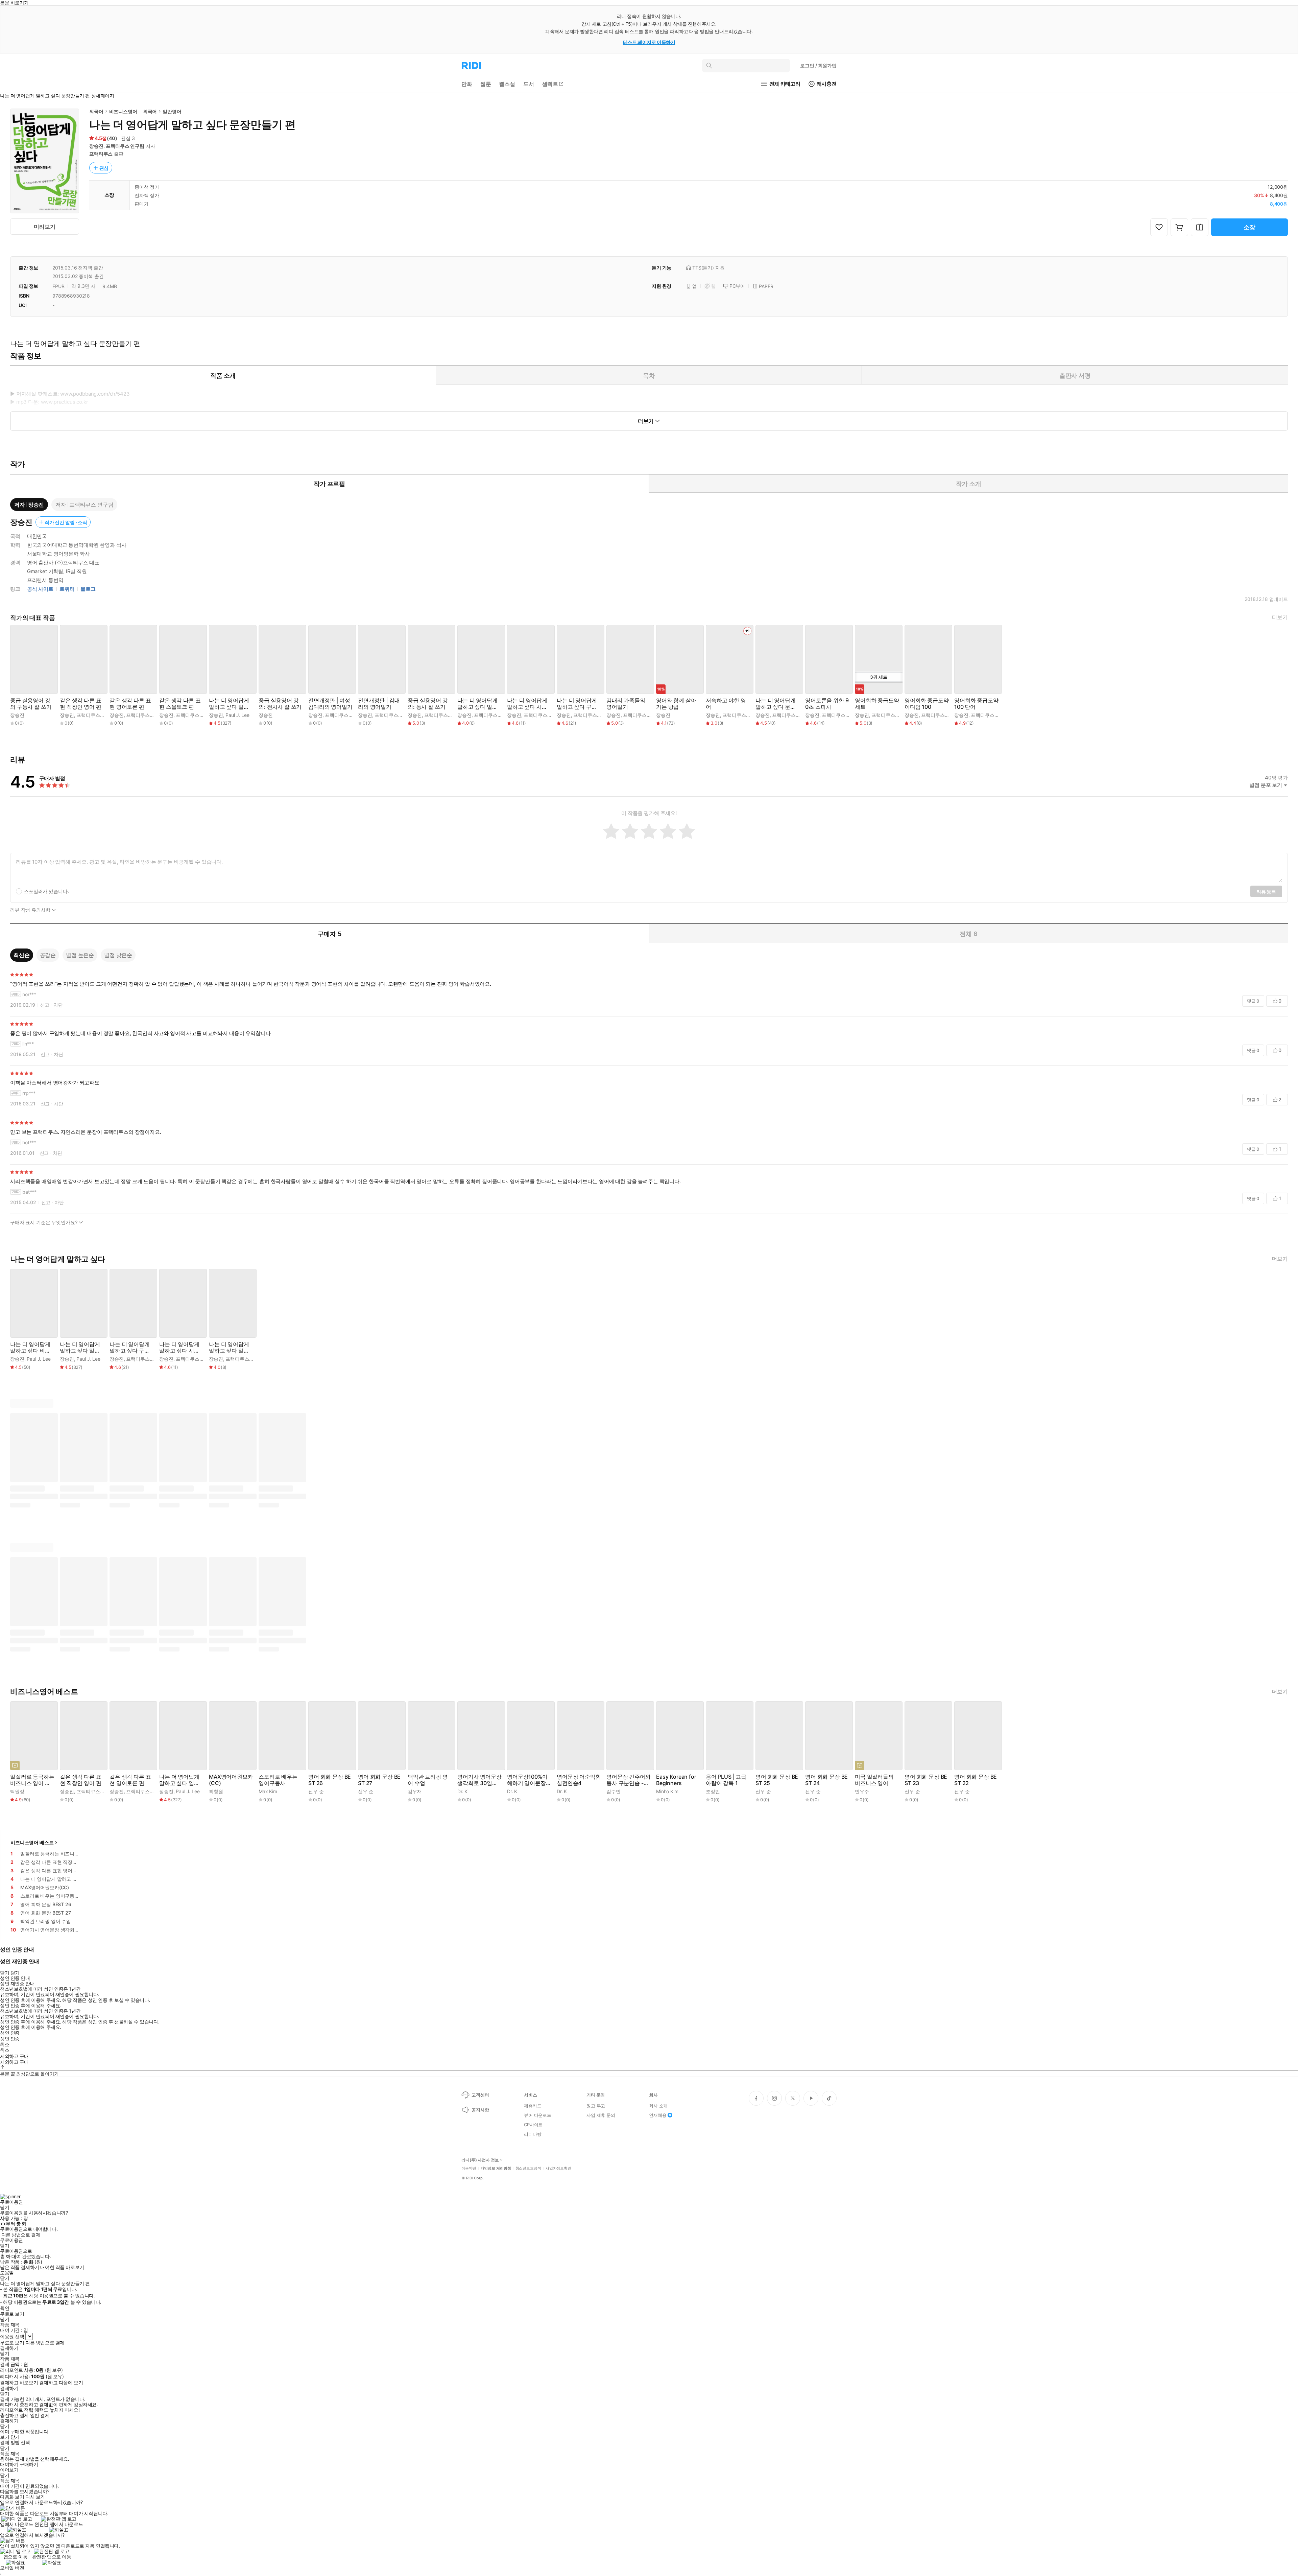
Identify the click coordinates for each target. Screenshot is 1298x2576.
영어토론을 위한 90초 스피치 (827, 704)
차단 (58, 1005)
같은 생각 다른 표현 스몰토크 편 (180, 704)
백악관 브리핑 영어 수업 (428, 1780)
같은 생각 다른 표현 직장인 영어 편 (80, 704)
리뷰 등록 (1266, 892)
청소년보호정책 (528, 2168)
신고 (45, 1005)
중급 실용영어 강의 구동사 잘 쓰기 (31, 704)
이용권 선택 (12, 2336)
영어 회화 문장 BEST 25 (777, 1780)
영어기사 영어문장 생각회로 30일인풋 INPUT (479, 1780)
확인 (5, 2308)
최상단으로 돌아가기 (38, 2074)
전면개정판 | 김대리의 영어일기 (379, 704)
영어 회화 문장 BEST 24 (826, 1780)
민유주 (862, 1791)
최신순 (22, 955)
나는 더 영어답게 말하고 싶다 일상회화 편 (229, 704)
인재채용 (658, 2115)
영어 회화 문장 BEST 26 (330, 1780)
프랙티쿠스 (101, 154)
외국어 (96, 111)
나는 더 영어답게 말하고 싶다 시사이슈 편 (527, 704)
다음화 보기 (12, 2497)
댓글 (1253, 1001)
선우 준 (316, 1791)
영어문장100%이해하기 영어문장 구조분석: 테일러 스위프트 (527, 1780)
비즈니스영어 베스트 (32, 1842)
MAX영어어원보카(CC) (231, 1780)
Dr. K (462, 1791)
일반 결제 (40, 2415)
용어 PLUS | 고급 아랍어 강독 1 (726, 1780)
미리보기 (44, 227)
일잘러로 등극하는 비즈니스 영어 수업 (32, 1780)
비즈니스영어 (123, 111)
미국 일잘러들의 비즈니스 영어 (874, 1780)
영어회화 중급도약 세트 (877, 704)
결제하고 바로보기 (19, 2383)
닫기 (15, 2437)
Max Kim (268, 1791)
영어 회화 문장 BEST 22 (976, 1780)
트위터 (67, 589)
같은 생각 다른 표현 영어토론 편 (130, 704)
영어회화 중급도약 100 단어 (976, 704)
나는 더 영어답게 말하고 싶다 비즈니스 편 (30, 1348)
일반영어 (172, 111)
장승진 (96, 146)
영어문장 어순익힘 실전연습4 (579, 1780)
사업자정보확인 (558, 2168)
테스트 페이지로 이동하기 (649, 42)
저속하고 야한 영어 (726, 704)
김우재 (415, 1791)
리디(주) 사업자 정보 (480, 2160)
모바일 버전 (12, 2568)
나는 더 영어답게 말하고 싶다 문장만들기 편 (776, 704)
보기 (5, 2437)
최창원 (216, 1791)
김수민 (614, 1791)
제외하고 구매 (14, 2056)
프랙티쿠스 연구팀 (125, 146)
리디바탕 (533, 2134)
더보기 (1280, 617)
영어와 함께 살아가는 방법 (676, 704)
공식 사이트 (40, 589)
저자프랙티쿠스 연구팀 (84, 505)
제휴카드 (533, 2106)
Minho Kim (667, 1791)
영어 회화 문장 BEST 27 (379, 1780)
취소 (5, 2044)
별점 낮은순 (118, 955)
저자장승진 (29, 505)
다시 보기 (35, 2497)
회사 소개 (658, 2106)
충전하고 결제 (14, 2415)
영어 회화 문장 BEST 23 (926, 1780)
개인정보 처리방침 (496, 2168)
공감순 (48, 955)
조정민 (713, 1791)
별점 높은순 (80, 955)
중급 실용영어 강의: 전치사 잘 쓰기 (280, 704)
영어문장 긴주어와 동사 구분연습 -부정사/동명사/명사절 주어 (629, 1780)
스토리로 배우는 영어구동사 (278, 1780)
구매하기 (29, 2464)
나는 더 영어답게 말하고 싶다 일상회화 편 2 (477, 704)
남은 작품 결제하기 (20, 2267)
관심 (104, 168)
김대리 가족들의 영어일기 (626, 704)
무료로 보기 (12, 2343)
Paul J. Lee (237, 715)
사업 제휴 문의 (601, 2115)
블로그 (88, 589)
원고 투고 (596, 2106)
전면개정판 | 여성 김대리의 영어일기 (330, 704)
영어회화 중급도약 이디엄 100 (927, 704)
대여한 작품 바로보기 (62, 2267)
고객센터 (480, 2095)
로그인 (818, 65)
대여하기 (9, 2464)
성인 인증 (10, 2033)
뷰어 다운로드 (538, 2115)
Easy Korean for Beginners (676, 1780)
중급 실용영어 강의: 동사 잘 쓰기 (428, 704)
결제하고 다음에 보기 (61, 2383)
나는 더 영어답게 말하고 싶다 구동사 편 (577, 704)
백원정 (17, 1791)
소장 (1250, 227)
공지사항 (480, 2110)
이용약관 (469, 2168)
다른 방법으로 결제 (21, 2235)
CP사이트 (533, 2125)
